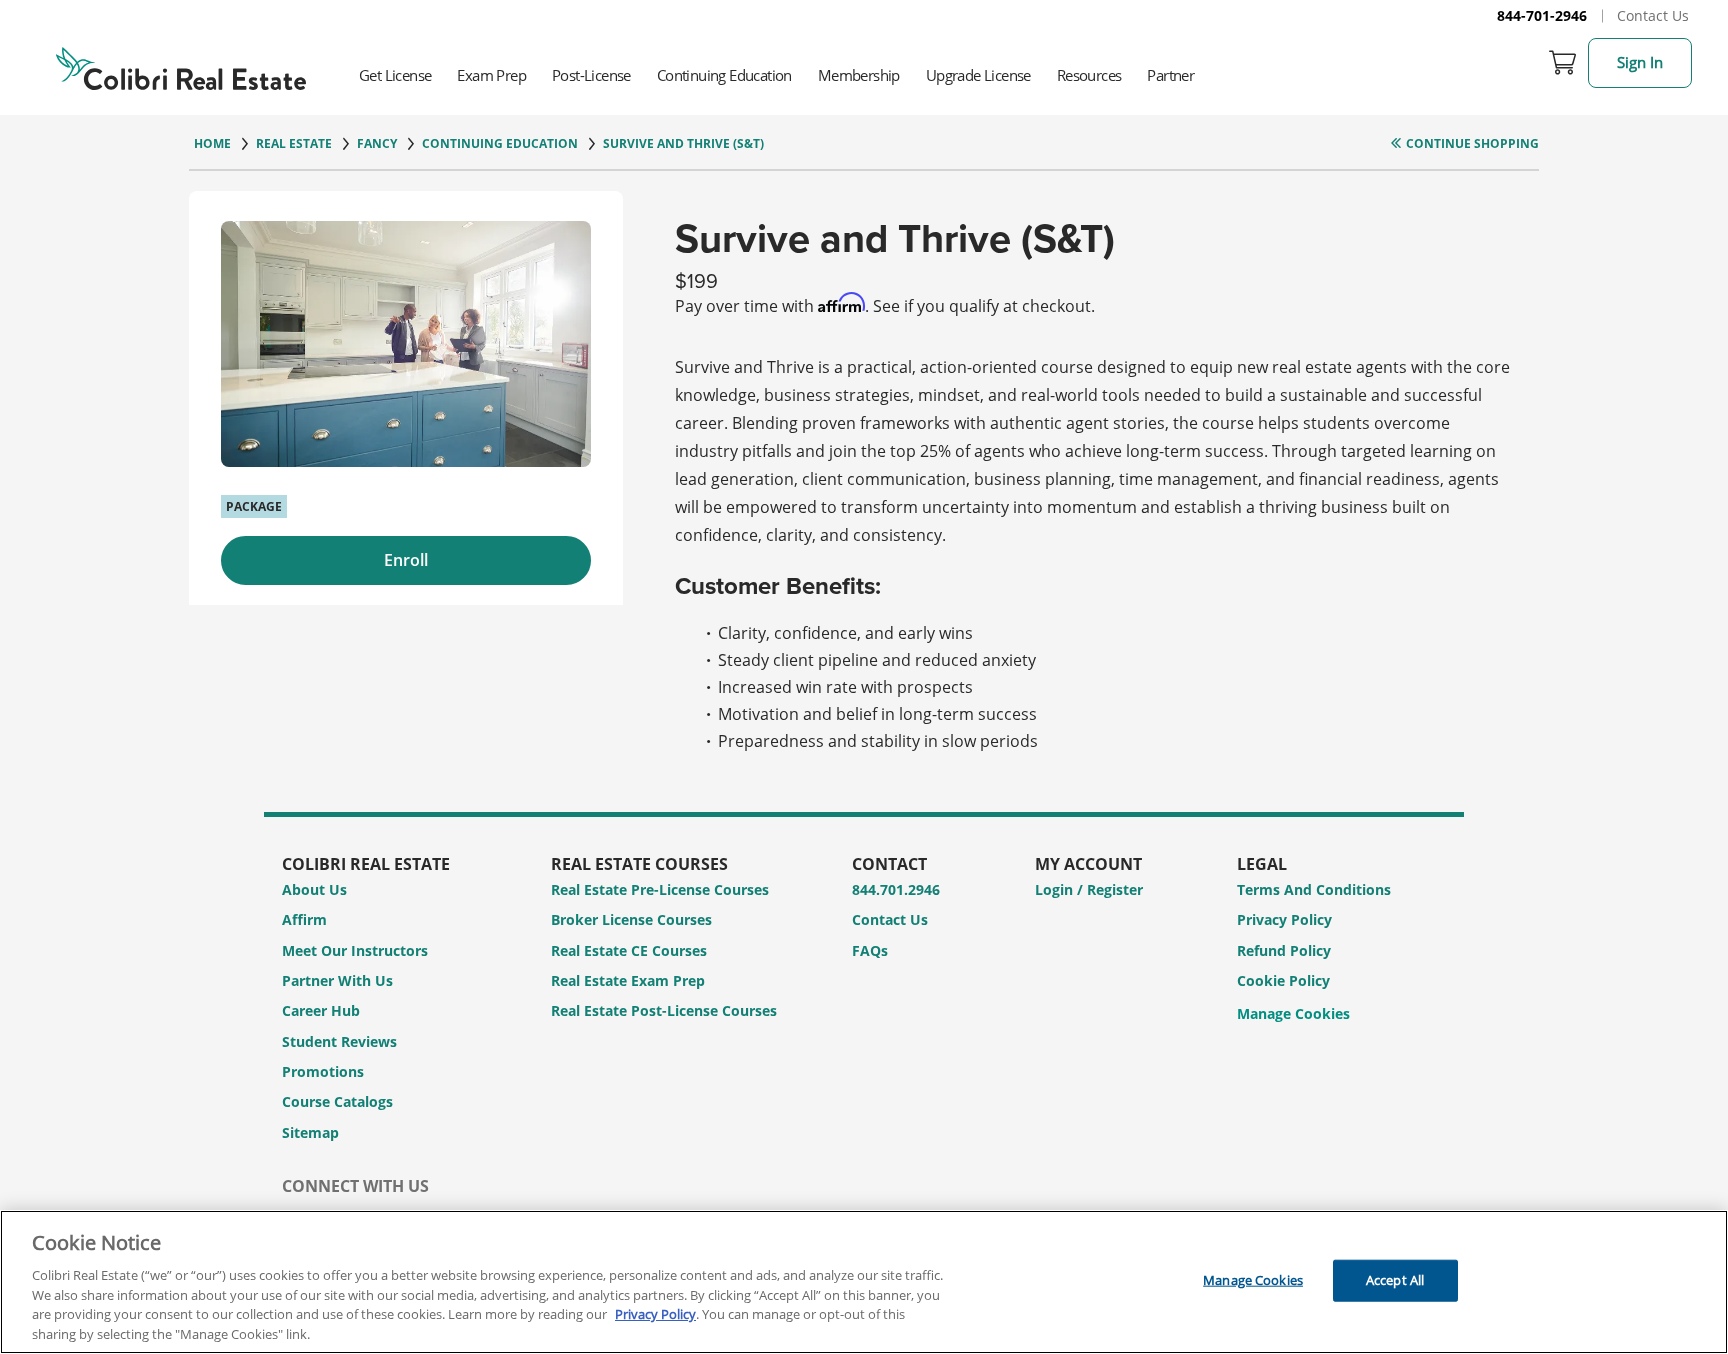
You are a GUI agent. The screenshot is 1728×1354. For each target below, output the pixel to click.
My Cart (1563, 63)
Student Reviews (339, 1041)
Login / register (1089, 889)
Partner (1170, 75)
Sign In (1640, 62)
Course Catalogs (337, 1101)
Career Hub (321, 1010)
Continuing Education (724, 75)
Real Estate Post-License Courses (664, 1010)
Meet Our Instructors (355, 950)
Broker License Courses (631, 919)
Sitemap (310, 1132)
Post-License (591, 75)
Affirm (304, 919)
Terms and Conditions (1314, 889)
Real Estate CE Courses (629, 950)
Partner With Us (337, 980)
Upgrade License (978, 75)
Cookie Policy (1283, 980)
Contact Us (1653, 15)
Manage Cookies (1293, 1014)
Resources (1089, 75)
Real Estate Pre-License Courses (660, 889)
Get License (395, 75)
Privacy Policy (1284, 919)
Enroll (406, 560)
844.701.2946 (896, 889)
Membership (859, 75)
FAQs (870, 950)
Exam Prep (491, 75)
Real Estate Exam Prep (628, 980)
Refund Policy (1284, 950)
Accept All (1395, 1280)
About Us (314, 889)
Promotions (323, 1071)
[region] (864, 1282)
